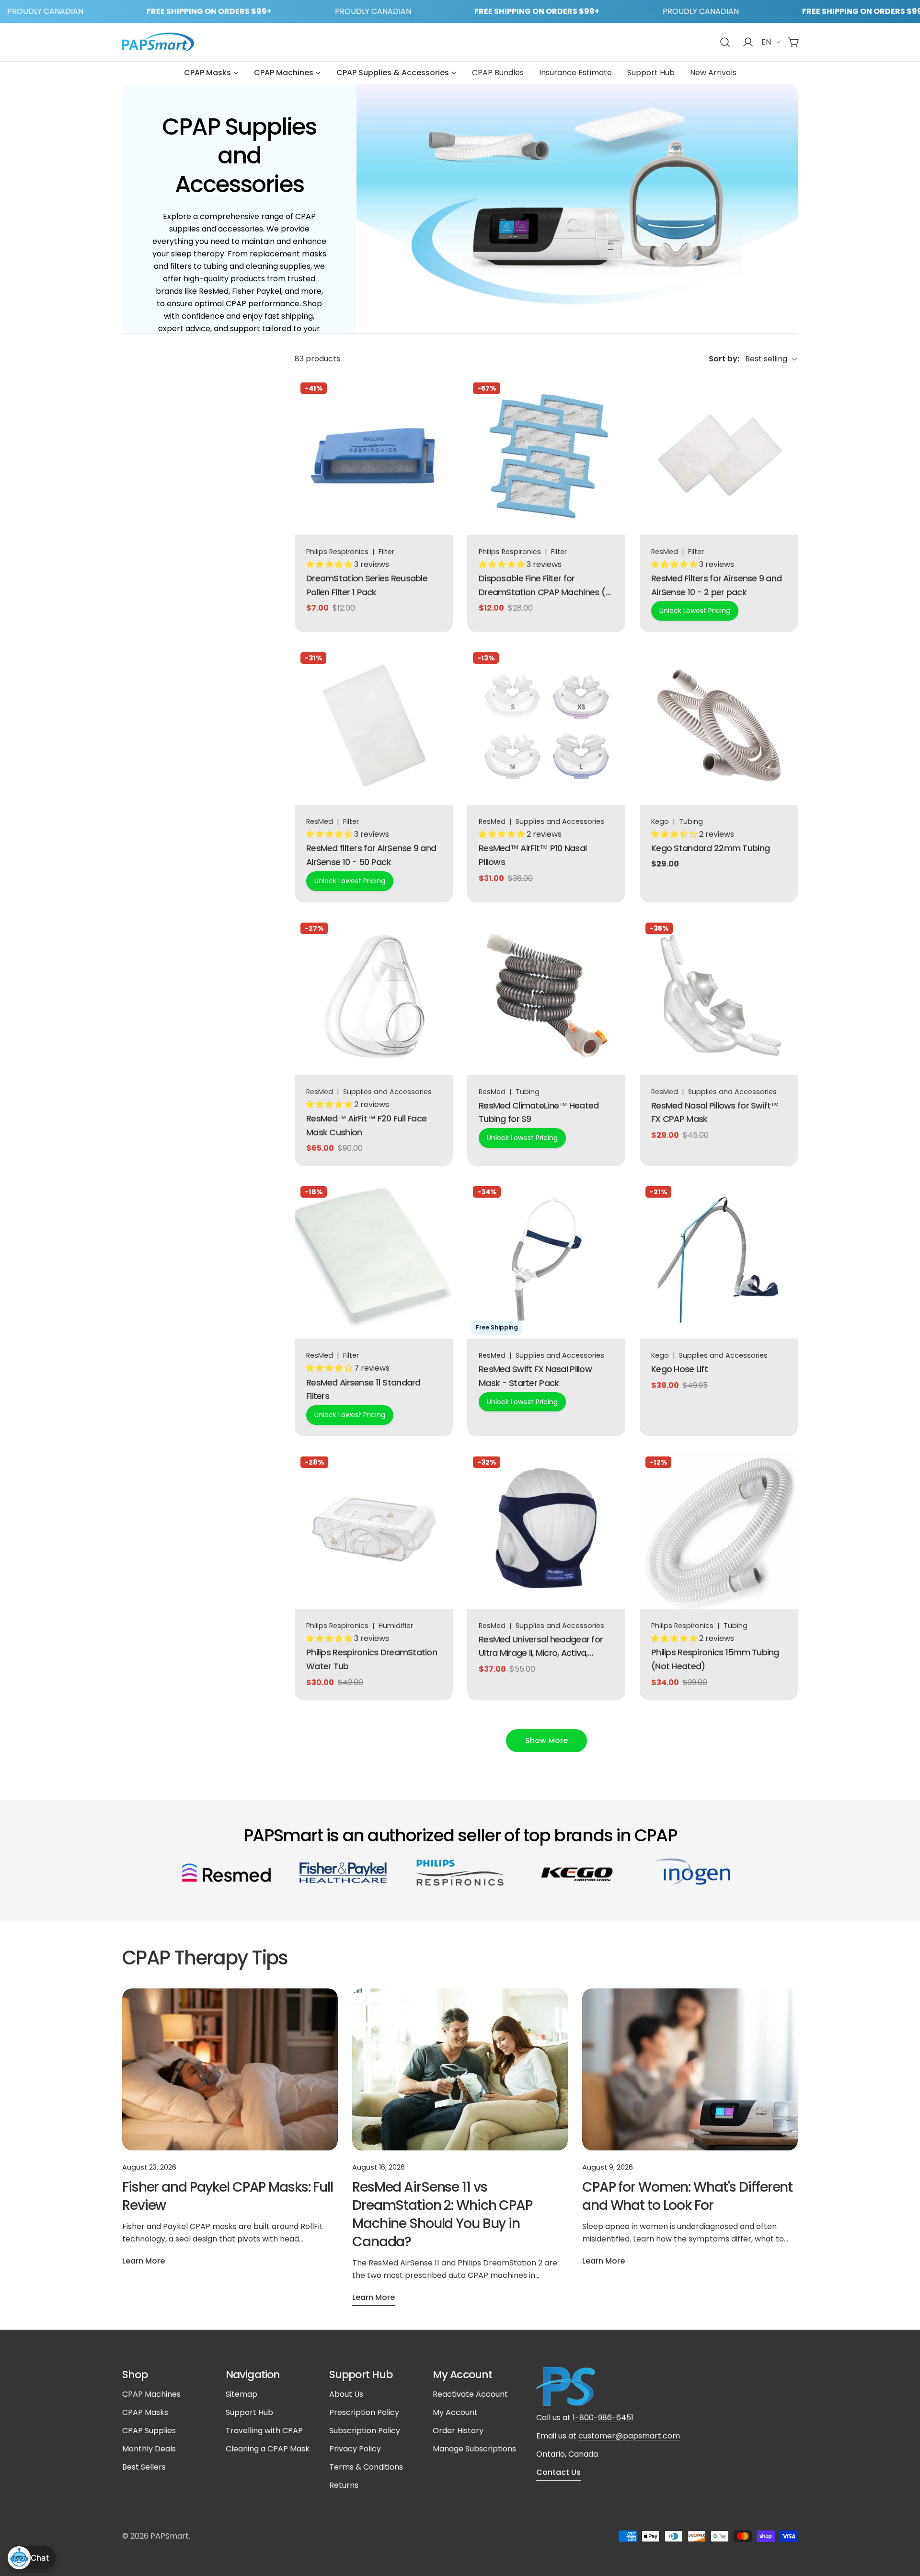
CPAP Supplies (149, 2431)
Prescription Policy (364, 2412)
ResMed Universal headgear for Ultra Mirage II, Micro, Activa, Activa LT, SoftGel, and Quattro (541, 1647)
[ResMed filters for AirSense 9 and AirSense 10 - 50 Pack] (374, 726)
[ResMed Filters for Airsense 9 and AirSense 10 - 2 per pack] (719, 456)
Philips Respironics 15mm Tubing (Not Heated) (715, 1659)
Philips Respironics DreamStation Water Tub (372, 1659)
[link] (227, 1873)
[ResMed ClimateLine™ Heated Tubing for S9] (546, 996)
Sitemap (241, 2394)
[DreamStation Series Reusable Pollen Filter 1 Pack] (374, 456)
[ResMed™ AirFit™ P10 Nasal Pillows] (546, 726)
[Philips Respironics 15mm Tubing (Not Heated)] (719, 1530)
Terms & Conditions (366, 2467)
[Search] (725, 42)
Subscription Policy (365, 2431)
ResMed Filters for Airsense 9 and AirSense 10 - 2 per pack (716, 585)
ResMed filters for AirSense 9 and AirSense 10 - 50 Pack (371, 855)
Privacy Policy (355, 2449)
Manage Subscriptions (474, 2449)
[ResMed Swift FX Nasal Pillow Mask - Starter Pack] (546, 1259)
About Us (346, 2394)
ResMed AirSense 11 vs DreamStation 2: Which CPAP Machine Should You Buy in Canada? (442, 2214)
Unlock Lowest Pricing (695, 611)
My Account (455, 2412)
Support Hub (249, 2412)
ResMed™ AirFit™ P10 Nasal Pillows (533, 855)
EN (766, 42)
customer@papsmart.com (629, 2436)
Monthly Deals (149, 2449)
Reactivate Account (470, 2394)
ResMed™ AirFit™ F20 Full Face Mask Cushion (366, 1125)
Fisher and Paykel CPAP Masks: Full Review (228, 2196)
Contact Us (558, 2472)
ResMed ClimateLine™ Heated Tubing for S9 (539, 1112)
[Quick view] (439, 398)
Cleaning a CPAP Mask (268, 2449)
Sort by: (724, 359)
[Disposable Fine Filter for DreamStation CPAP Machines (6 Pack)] (546, 456)
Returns (344, 2485)
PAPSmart (170, 2536)
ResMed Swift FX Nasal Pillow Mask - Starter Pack (535, 1376)
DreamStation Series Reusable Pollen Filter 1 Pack (367, 585)
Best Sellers (144, 2467)
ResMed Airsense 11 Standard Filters (363, 1389)
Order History (458, 2431)
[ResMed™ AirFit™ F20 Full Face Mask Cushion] (374, 996)
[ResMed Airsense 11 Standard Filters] (374, 1259)
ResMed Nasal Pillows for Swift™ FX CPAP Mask (715, 1112)
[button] (330, 564)
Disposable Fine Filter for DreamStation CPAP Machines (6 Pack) (544, 586)
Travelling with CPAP (264, 2431)
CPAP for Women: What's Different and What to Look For (687, 2196)
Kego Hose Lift (679, 1369)
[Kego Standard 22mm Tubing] (719, 726)
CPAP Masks (145, 2412)
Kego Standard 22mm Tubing (710, 848)
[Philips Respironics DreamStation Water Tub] (374, 1530)
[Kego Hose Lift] (719, 1259)
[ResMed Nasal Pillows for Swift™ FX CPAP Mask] (719, 996)
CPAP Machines (151, 2394)
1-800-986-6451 (603, 2418)
